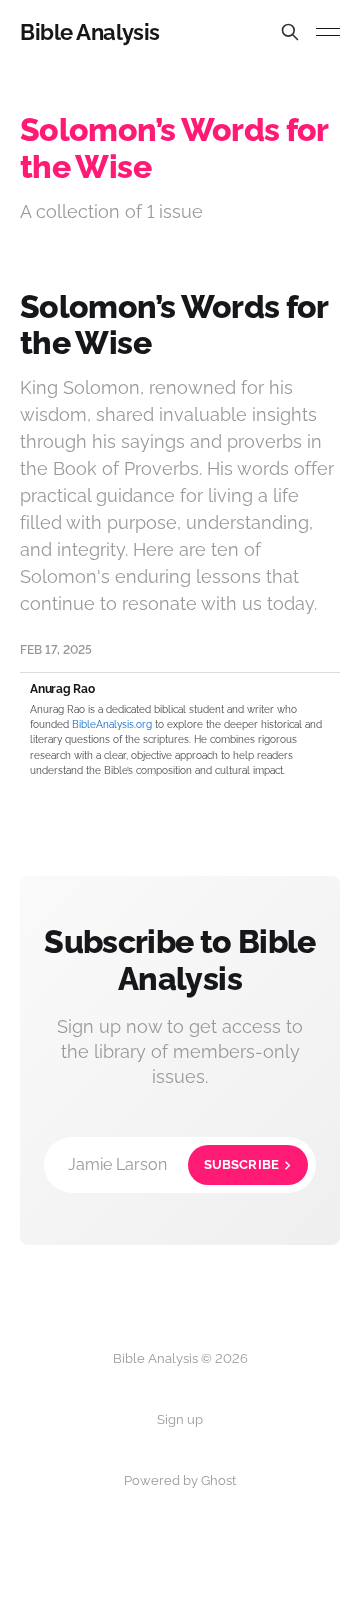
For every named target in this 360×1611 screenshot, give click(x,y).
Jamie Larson (173, 1164)
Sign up (180, 1419)
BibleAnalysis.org (112, 724)
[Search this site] (290, 32)
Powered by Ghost (180, 1480)
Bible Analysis (90, 32)
